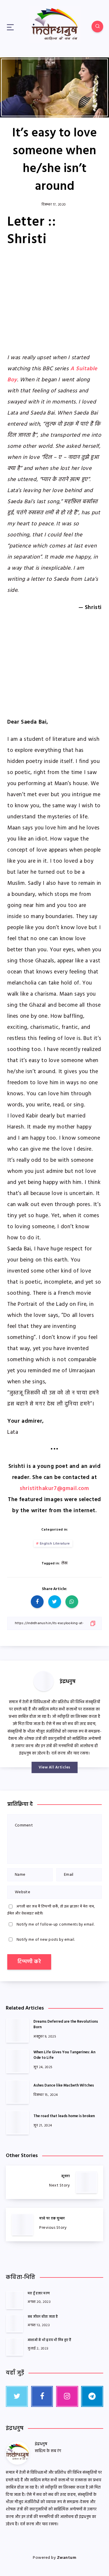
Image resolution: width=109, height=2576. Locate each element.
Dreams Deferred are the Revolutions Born (66, 2024)
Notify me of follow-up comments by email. (56, 1925)
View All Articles (54, 1767)
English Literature (55, 1544)
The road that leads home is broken (64, 2116)
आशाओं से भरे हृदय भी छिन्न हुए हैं (50, 2340)
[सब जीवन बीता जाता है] (15, 2323)
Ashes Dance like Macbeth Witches (64, 2085)
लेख (65, 1563)
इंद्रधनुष (68, 1682)
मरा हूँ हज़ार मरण (39, 2294)
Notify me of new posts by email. (46, 1940)
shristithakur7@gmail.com (54, 1489)
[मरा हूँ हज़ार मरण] (15, 2300)
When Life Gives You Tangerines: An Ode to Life (64, 2055)
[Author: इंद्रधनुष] (44, 1681)
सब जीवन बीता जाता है (43, 2317)
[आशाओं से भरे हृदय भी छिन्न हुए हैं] (15, 2347)
